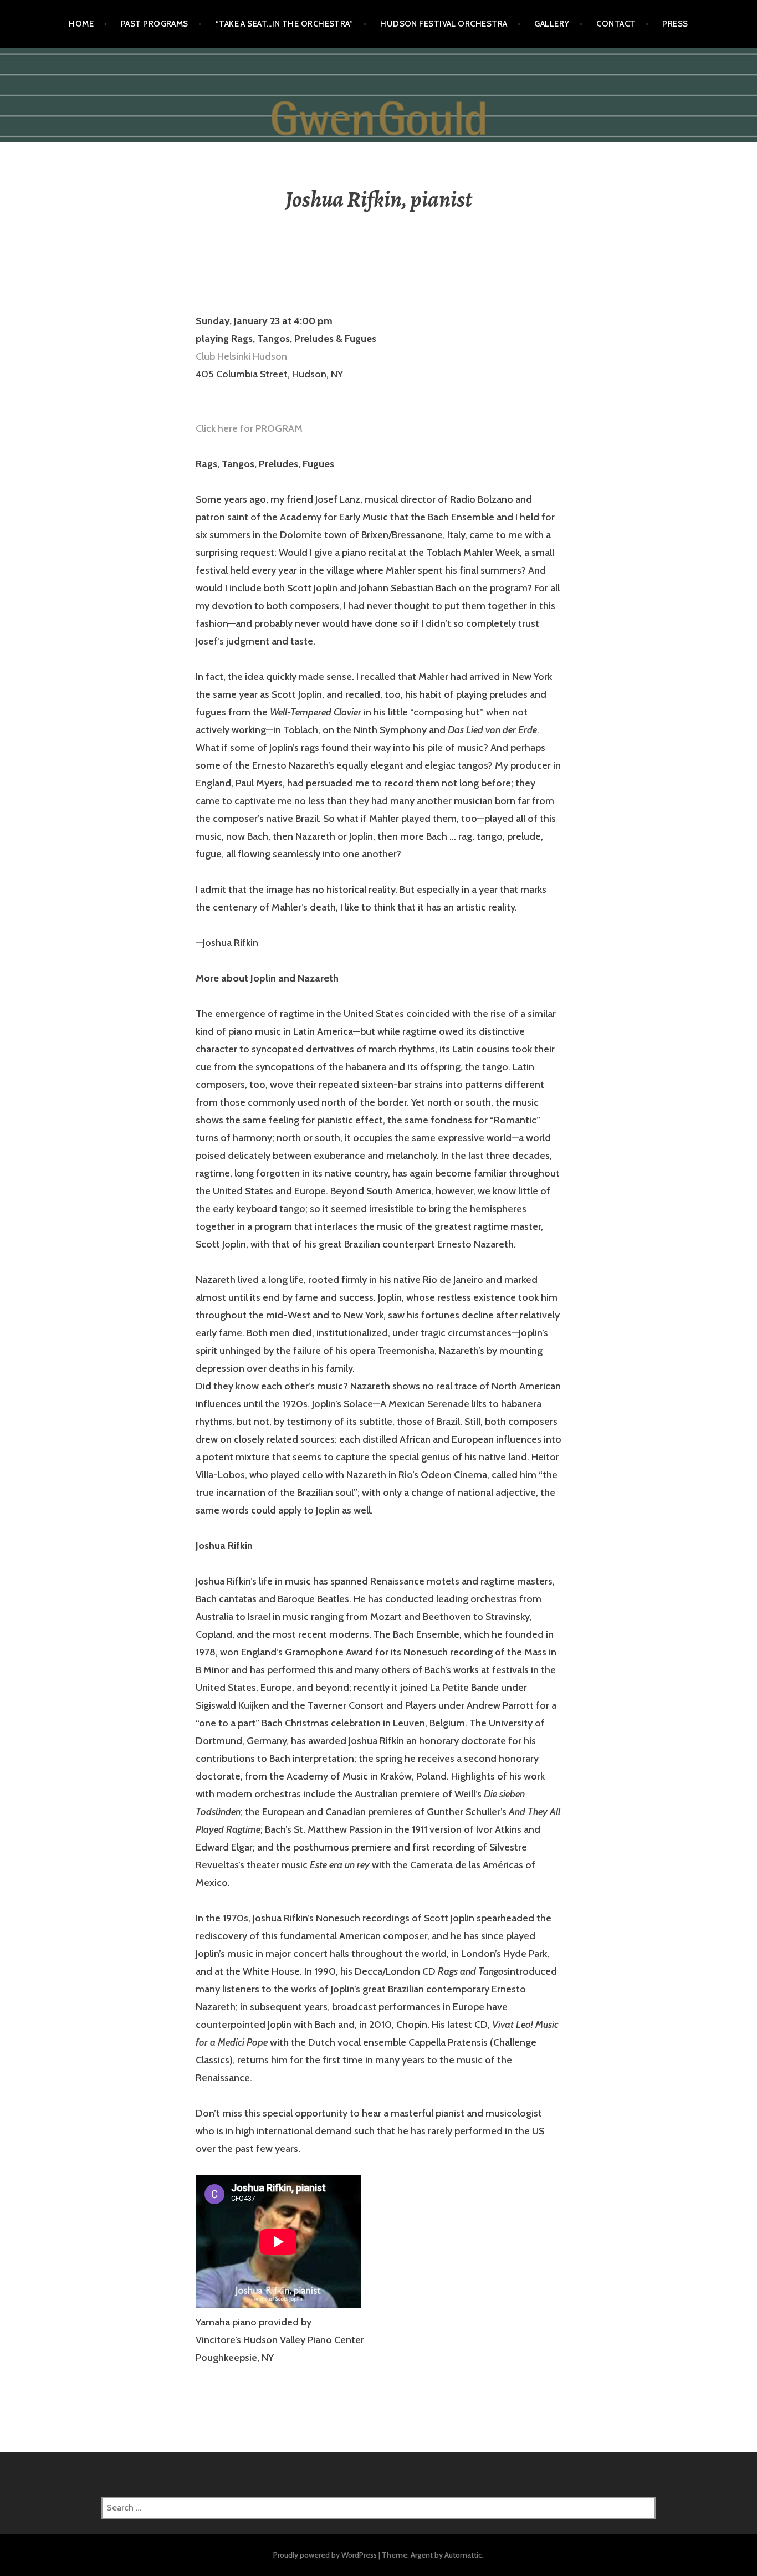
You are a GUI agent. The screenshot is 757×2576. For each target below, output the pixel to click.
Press (675, 24)
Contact (616, 24)
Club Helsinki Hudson (241, 356)
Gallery (552, 24)
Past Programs (155, 24)
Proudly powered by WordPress (325, 2555)
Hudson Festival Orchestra (444, 24)
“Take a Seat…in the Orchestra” (285, 24)
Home (81, 24)
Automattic (463, 2555)
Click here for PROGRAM (249, 428)
